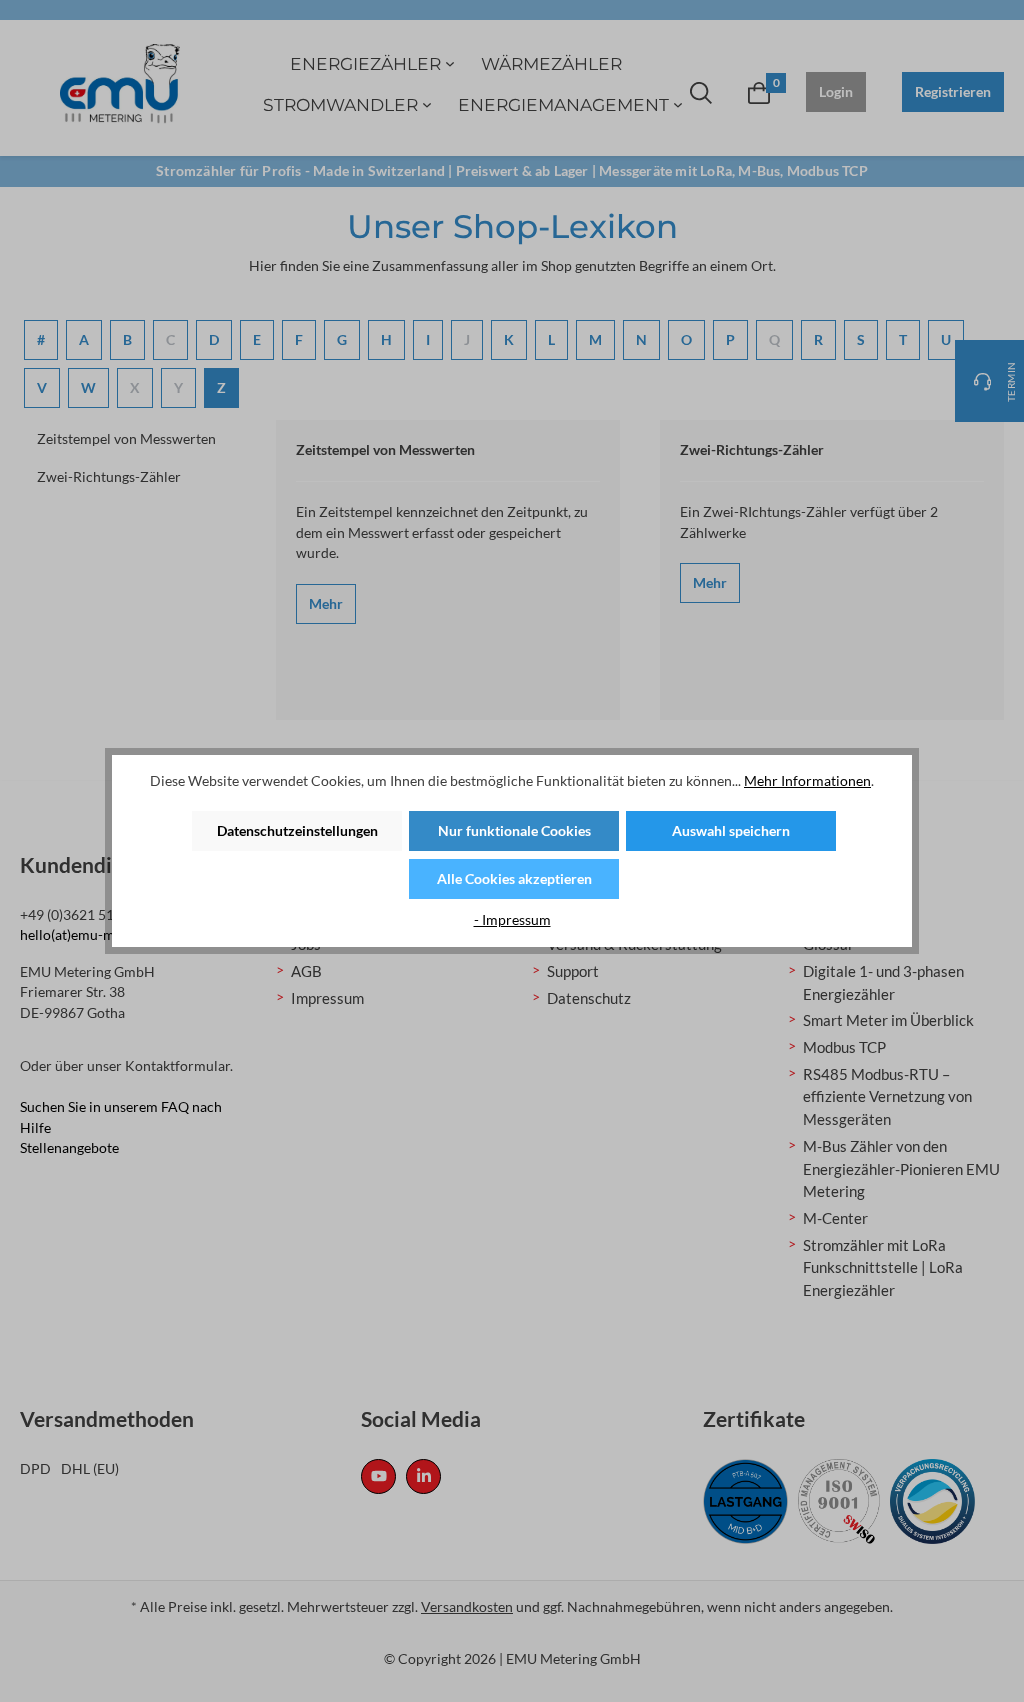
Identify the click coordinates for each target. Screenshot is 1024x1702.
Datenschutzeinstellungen (297, 830)
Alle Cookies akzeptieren (514, 878)
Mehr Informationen (807, 780)
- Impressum (512, 919)
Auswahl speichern (731, 830)
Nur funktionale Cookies (514, 830)
